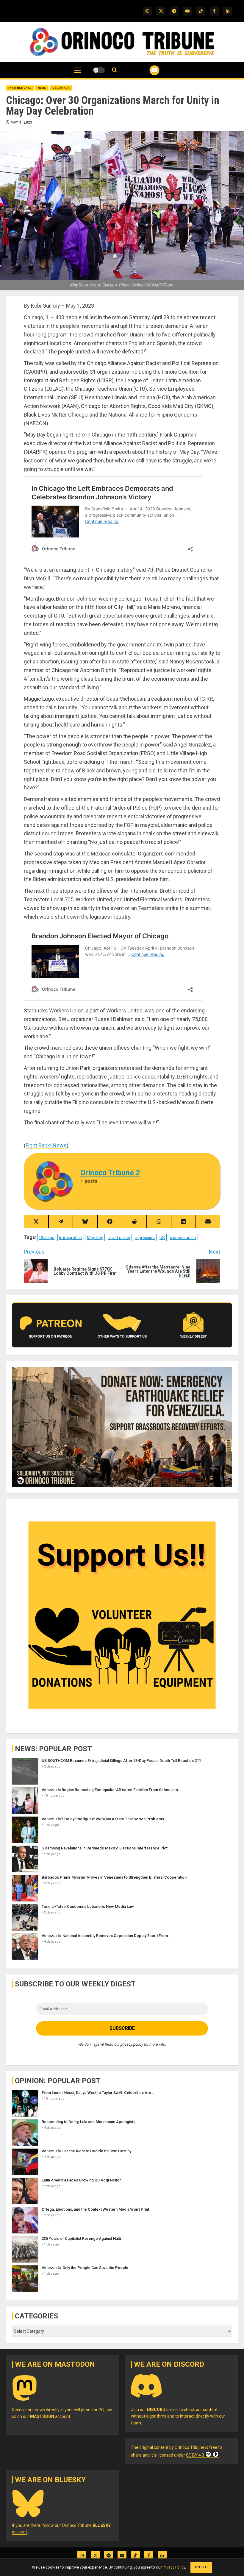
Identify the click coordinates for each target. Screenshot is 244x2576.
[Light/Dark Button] (99, 70)
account (50, 2416)
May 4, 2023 (22, 122)
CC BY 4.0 (195, 2455)
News (42, 88)
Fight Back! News (46, 1145)
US (162, 1238)
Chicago (47, 1238)
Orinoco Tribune (190, 2447)
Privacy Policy (174, 2567)
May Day (95, 1238)
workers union (183, 1238)
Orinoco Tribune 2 (110, 1173)
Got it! (201, 2567)
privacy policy (132, 2044)
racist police (119, 1238)
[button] (78, 73)
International (20, 88)
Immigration (71, 1238)
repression (145, 1238)
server (163, 2410)
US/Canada (61, 88)
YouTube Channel (147, 70)
